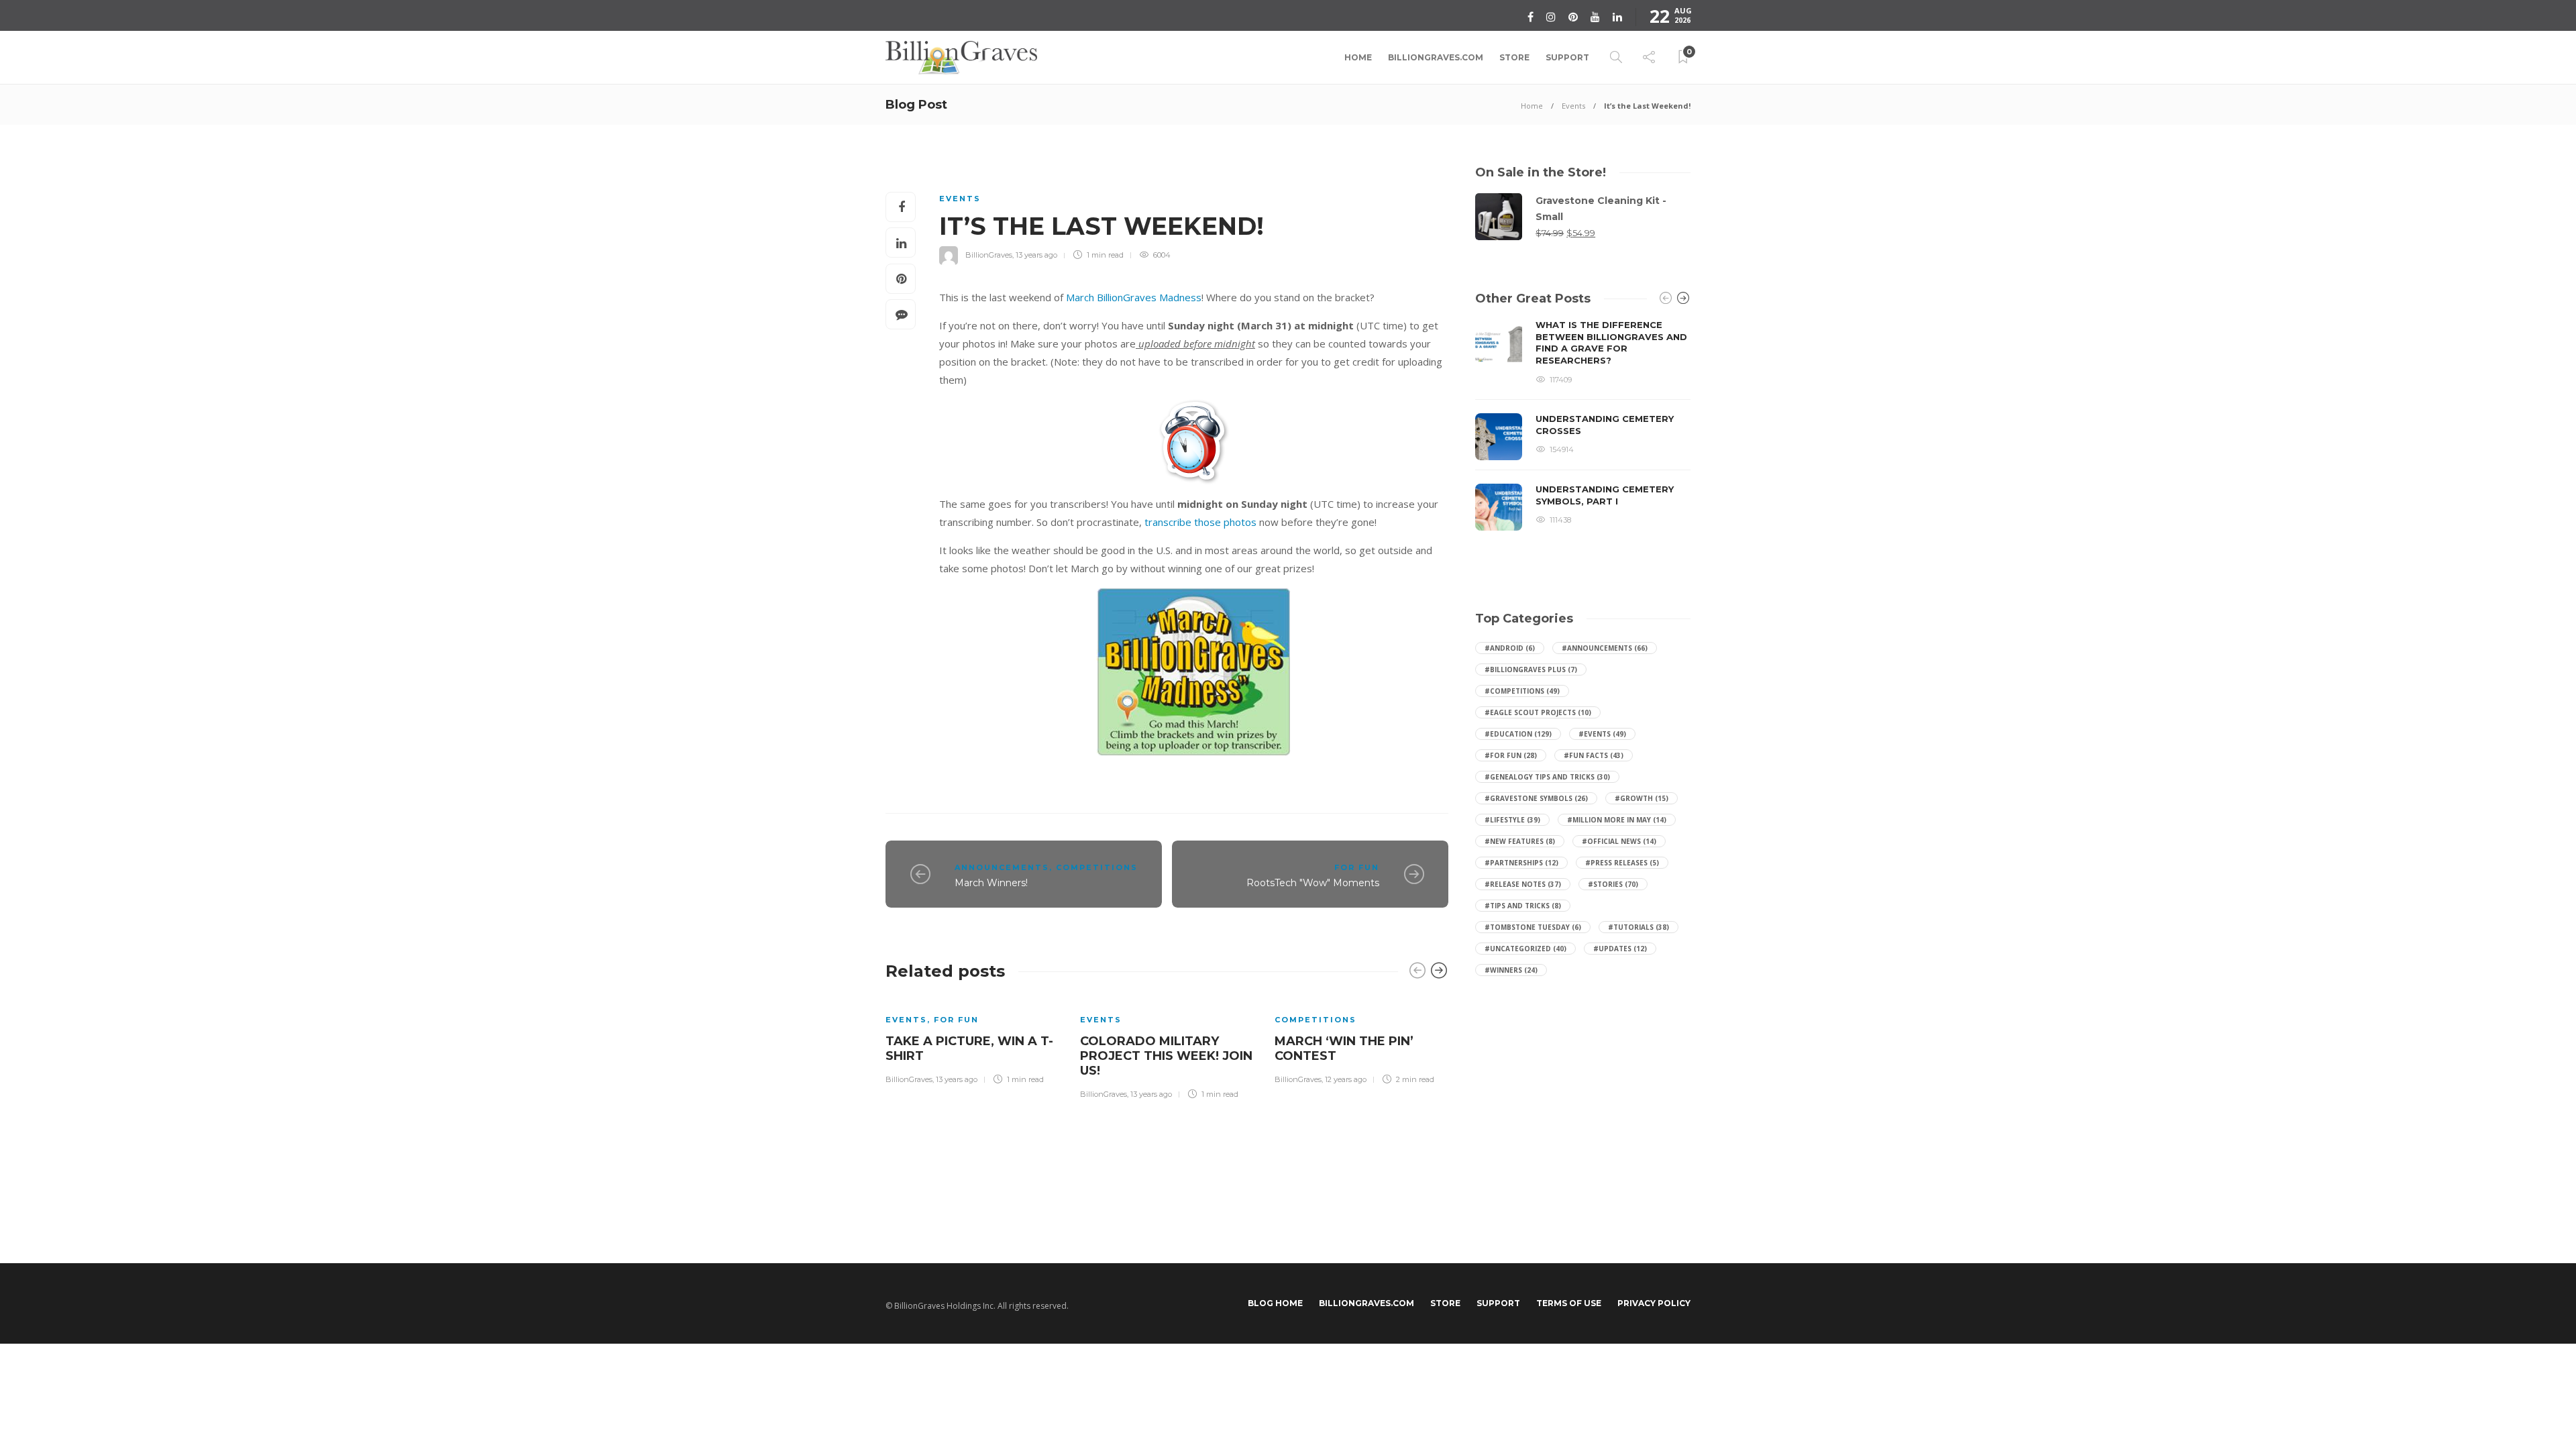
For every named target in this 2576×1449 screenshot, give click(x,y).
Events (1573, 106)
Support (1567, 57)
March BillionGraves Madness (1134, 297)
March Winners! (991, 883)
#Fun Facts (1594, 755)
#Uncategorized (1525, 949)
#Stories (1613, 884)
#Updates (1620, 949)
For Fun (1357, 867)
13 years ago (1036, 255)
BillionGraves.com (1436, 57)
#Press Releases (1622, 863)
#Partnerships (1521, 863)
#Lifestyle (1512, 820)
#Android (1510, 648)
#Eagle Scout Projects (1538, 712)
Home (1358, 57)
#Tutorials (1639, 927)
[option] (973, 1040)
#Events (1602, 734)
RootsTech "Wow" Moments (1313, 883)
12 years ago (1346, 1079)
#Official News (1619, 841)
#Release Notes (1523, 884)
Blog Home (1275, 1303)
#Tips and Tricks (1523, 906)
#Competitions (1522, 691)
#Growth (1642, 798)
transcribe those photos (1200, 522)
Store (1514, 57)
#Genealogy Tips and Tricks (1547, 777)
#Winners (1511, 970)
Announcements (1002, 867)
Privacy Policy (1654, 1303)
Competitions (1097, 867)
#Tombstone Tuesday (1533, 927)
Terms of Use (1569, 1303)
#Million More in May (1617, 820)
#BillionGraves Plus (1531, 669)
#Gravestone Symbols (1536, 798)
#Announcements (1605, 648)
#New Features (1520, 841)
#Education (1518, 734)
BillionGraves (989, 255)
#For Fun (1511, 755)
